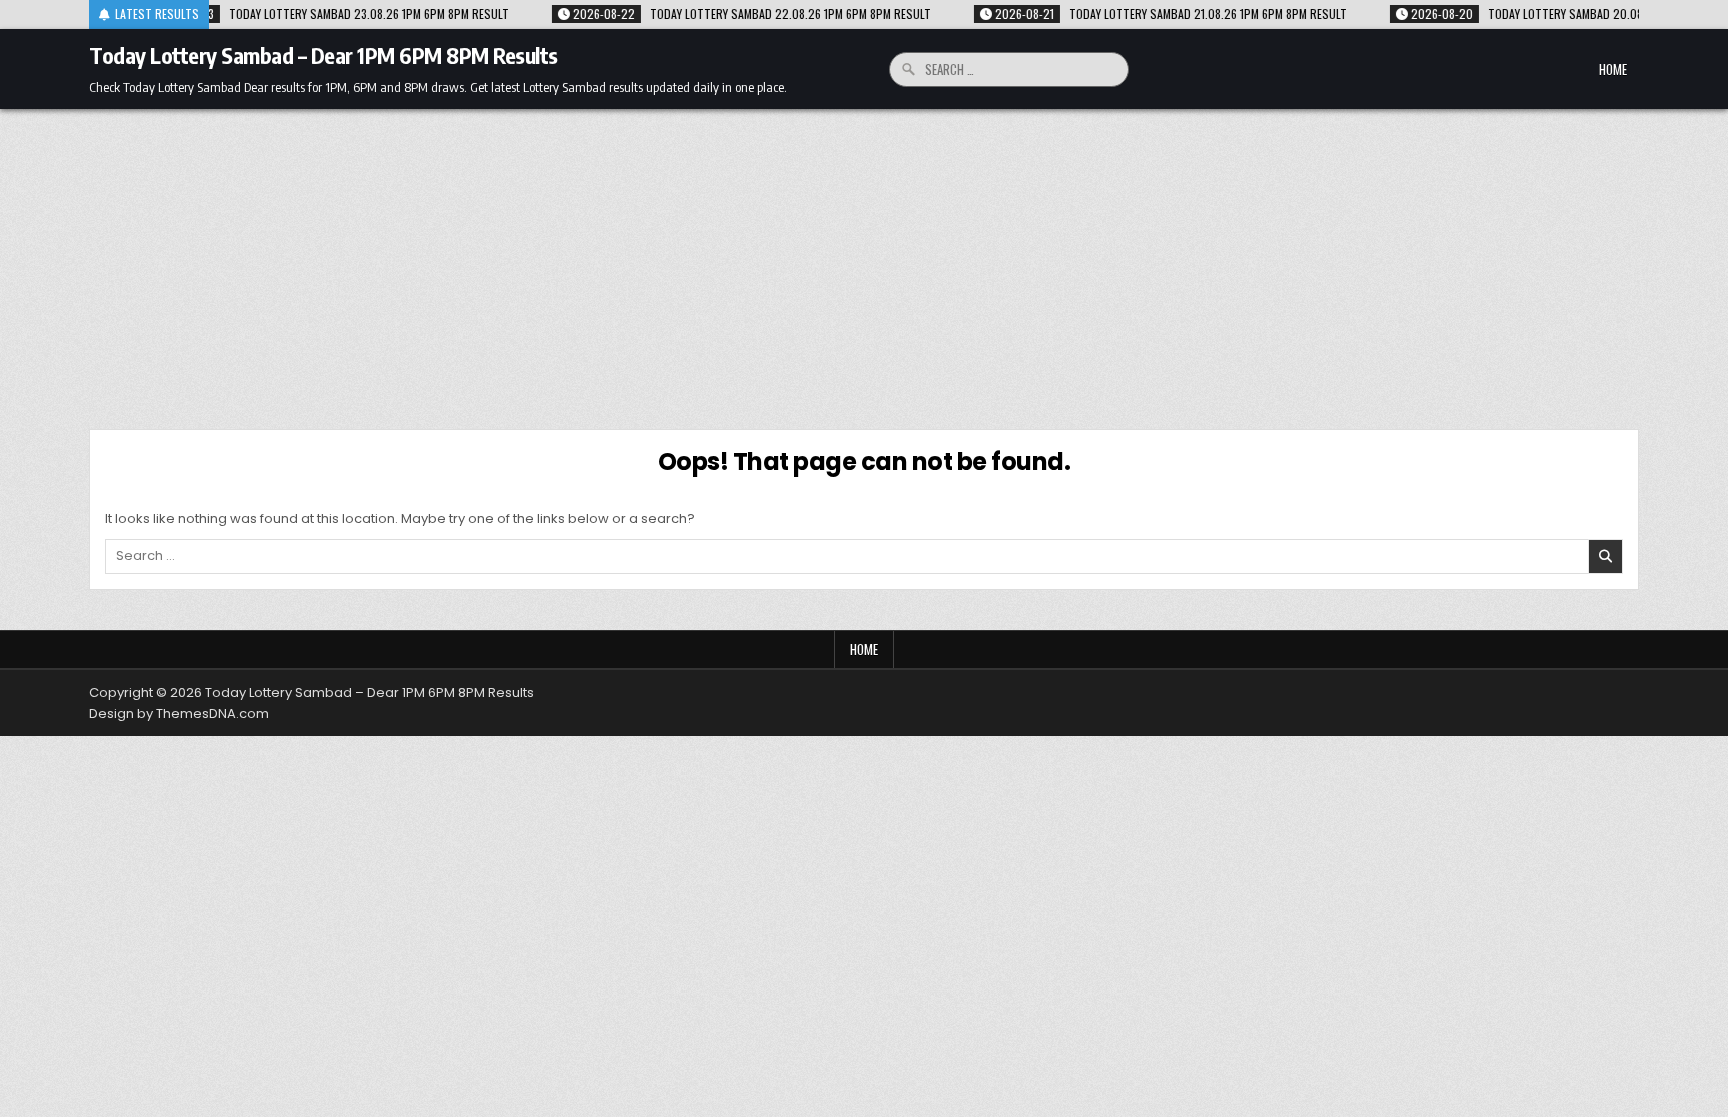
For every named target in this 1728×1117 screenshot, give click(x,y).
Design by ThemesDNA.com (179, 713)
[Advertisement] (864, 259)
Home (1613, 69)
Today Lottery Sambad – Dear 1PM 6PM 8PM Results (323, 55)
